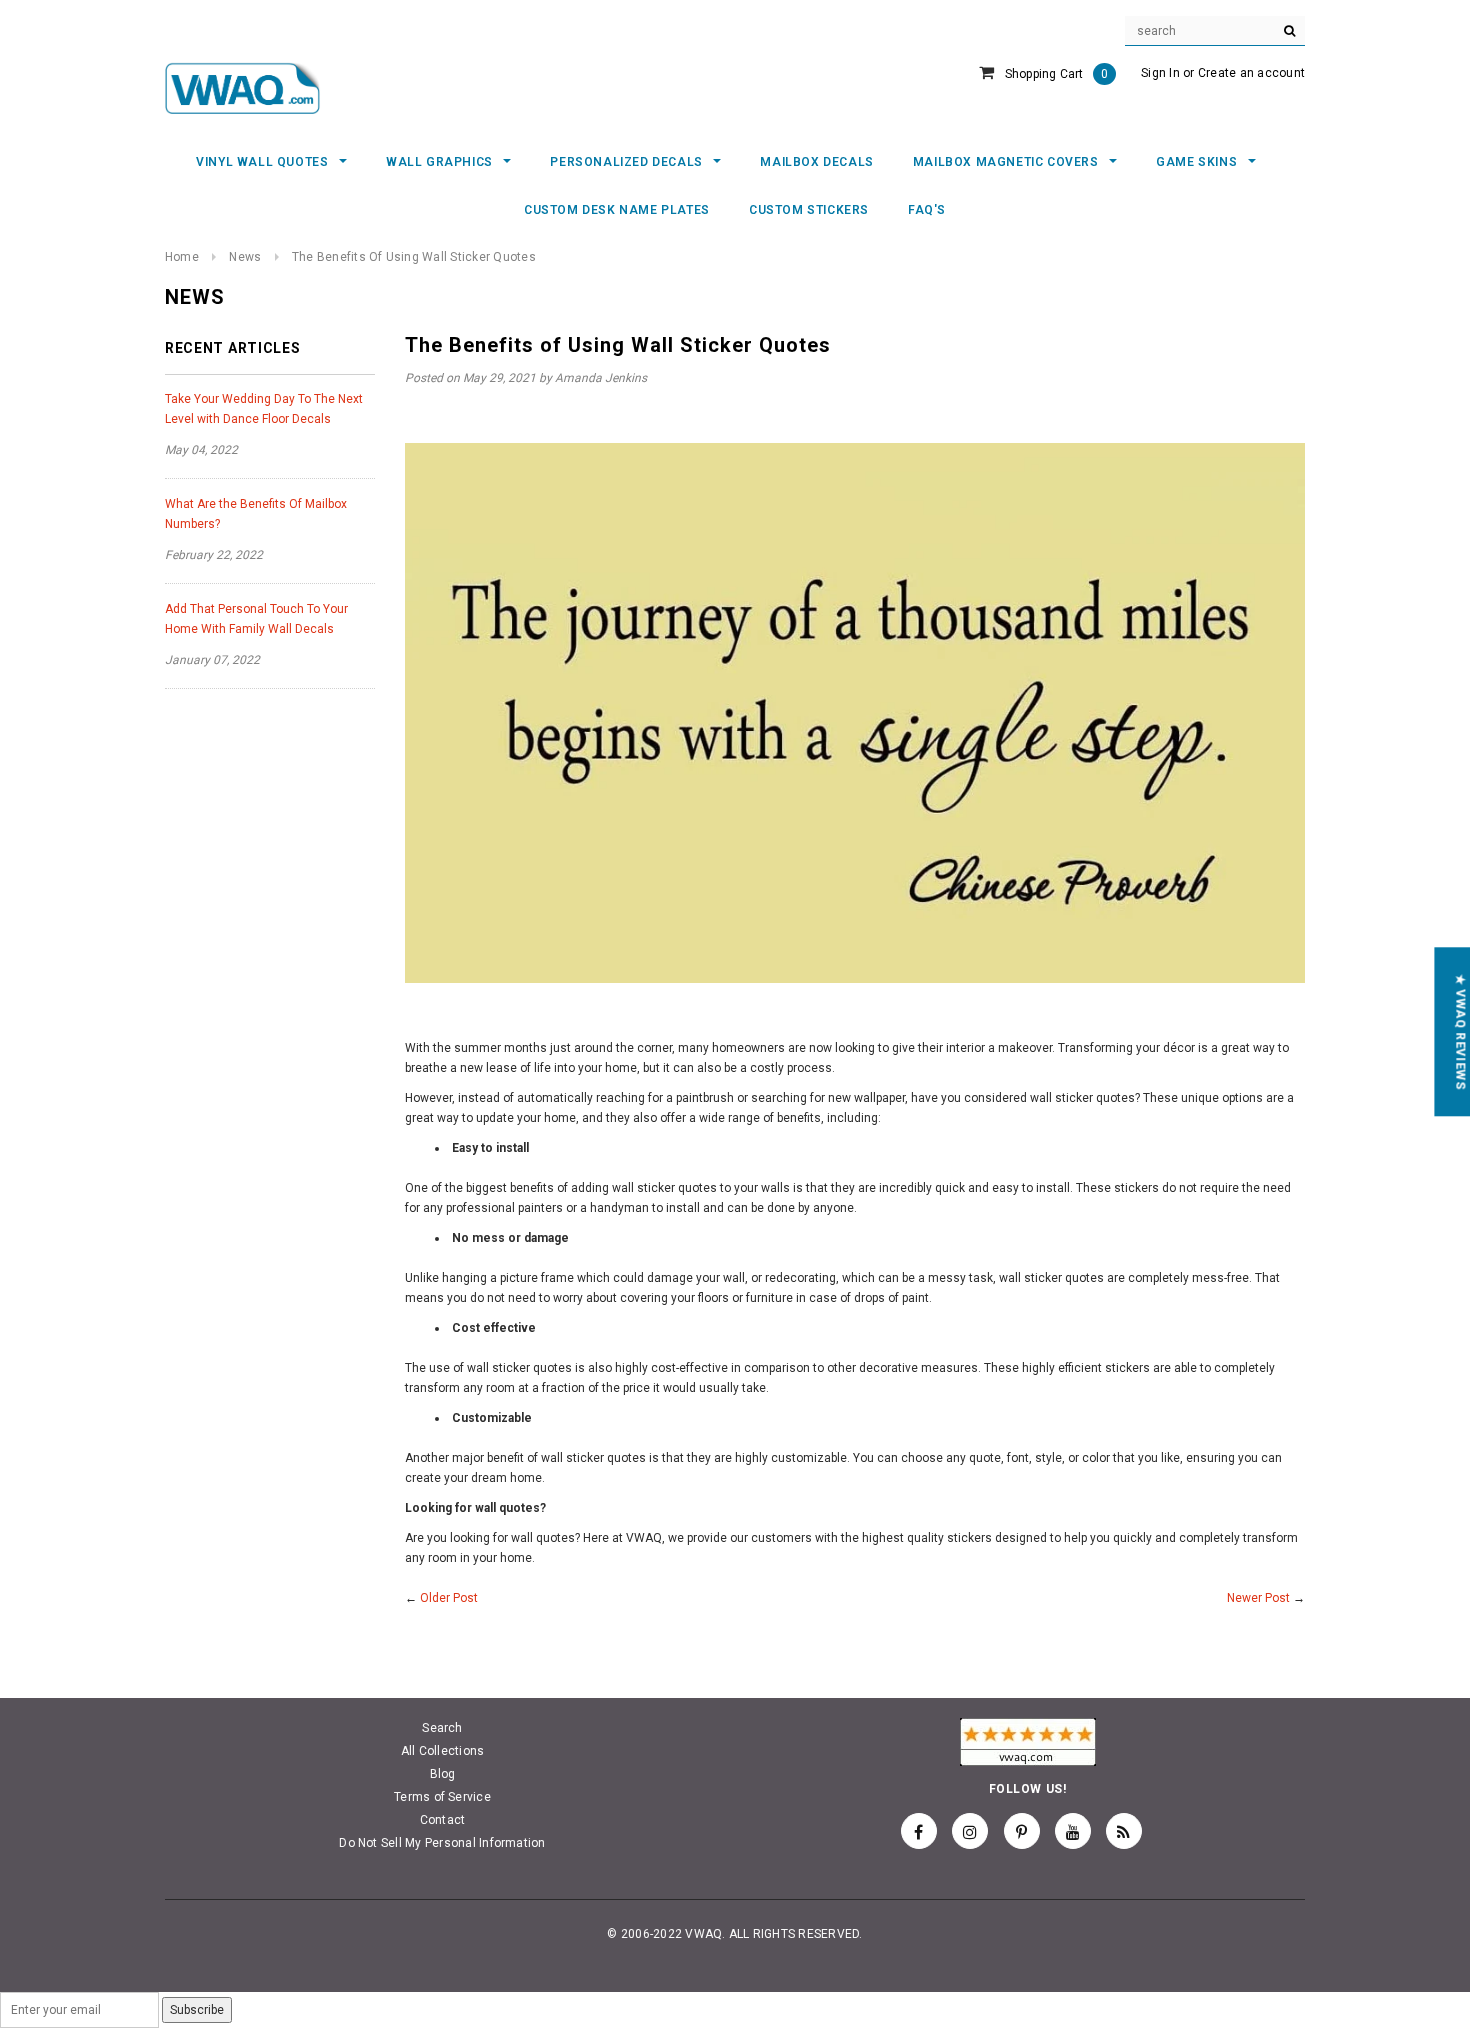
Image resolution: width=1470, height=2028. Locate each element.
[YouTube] (1073, 1831)
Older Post (449, 1598)
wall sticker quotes (593, 1458)
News (245, 257)
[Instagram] (970, 1831)
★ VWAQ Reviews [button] (1460, 1031)
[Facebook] (919, 1831)
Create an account (1251, 73)
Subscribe (197, 2010)
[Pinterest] (1022, 1831)
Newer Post (1258, 1598)
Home (182, 257)
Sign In (1160, 73)
